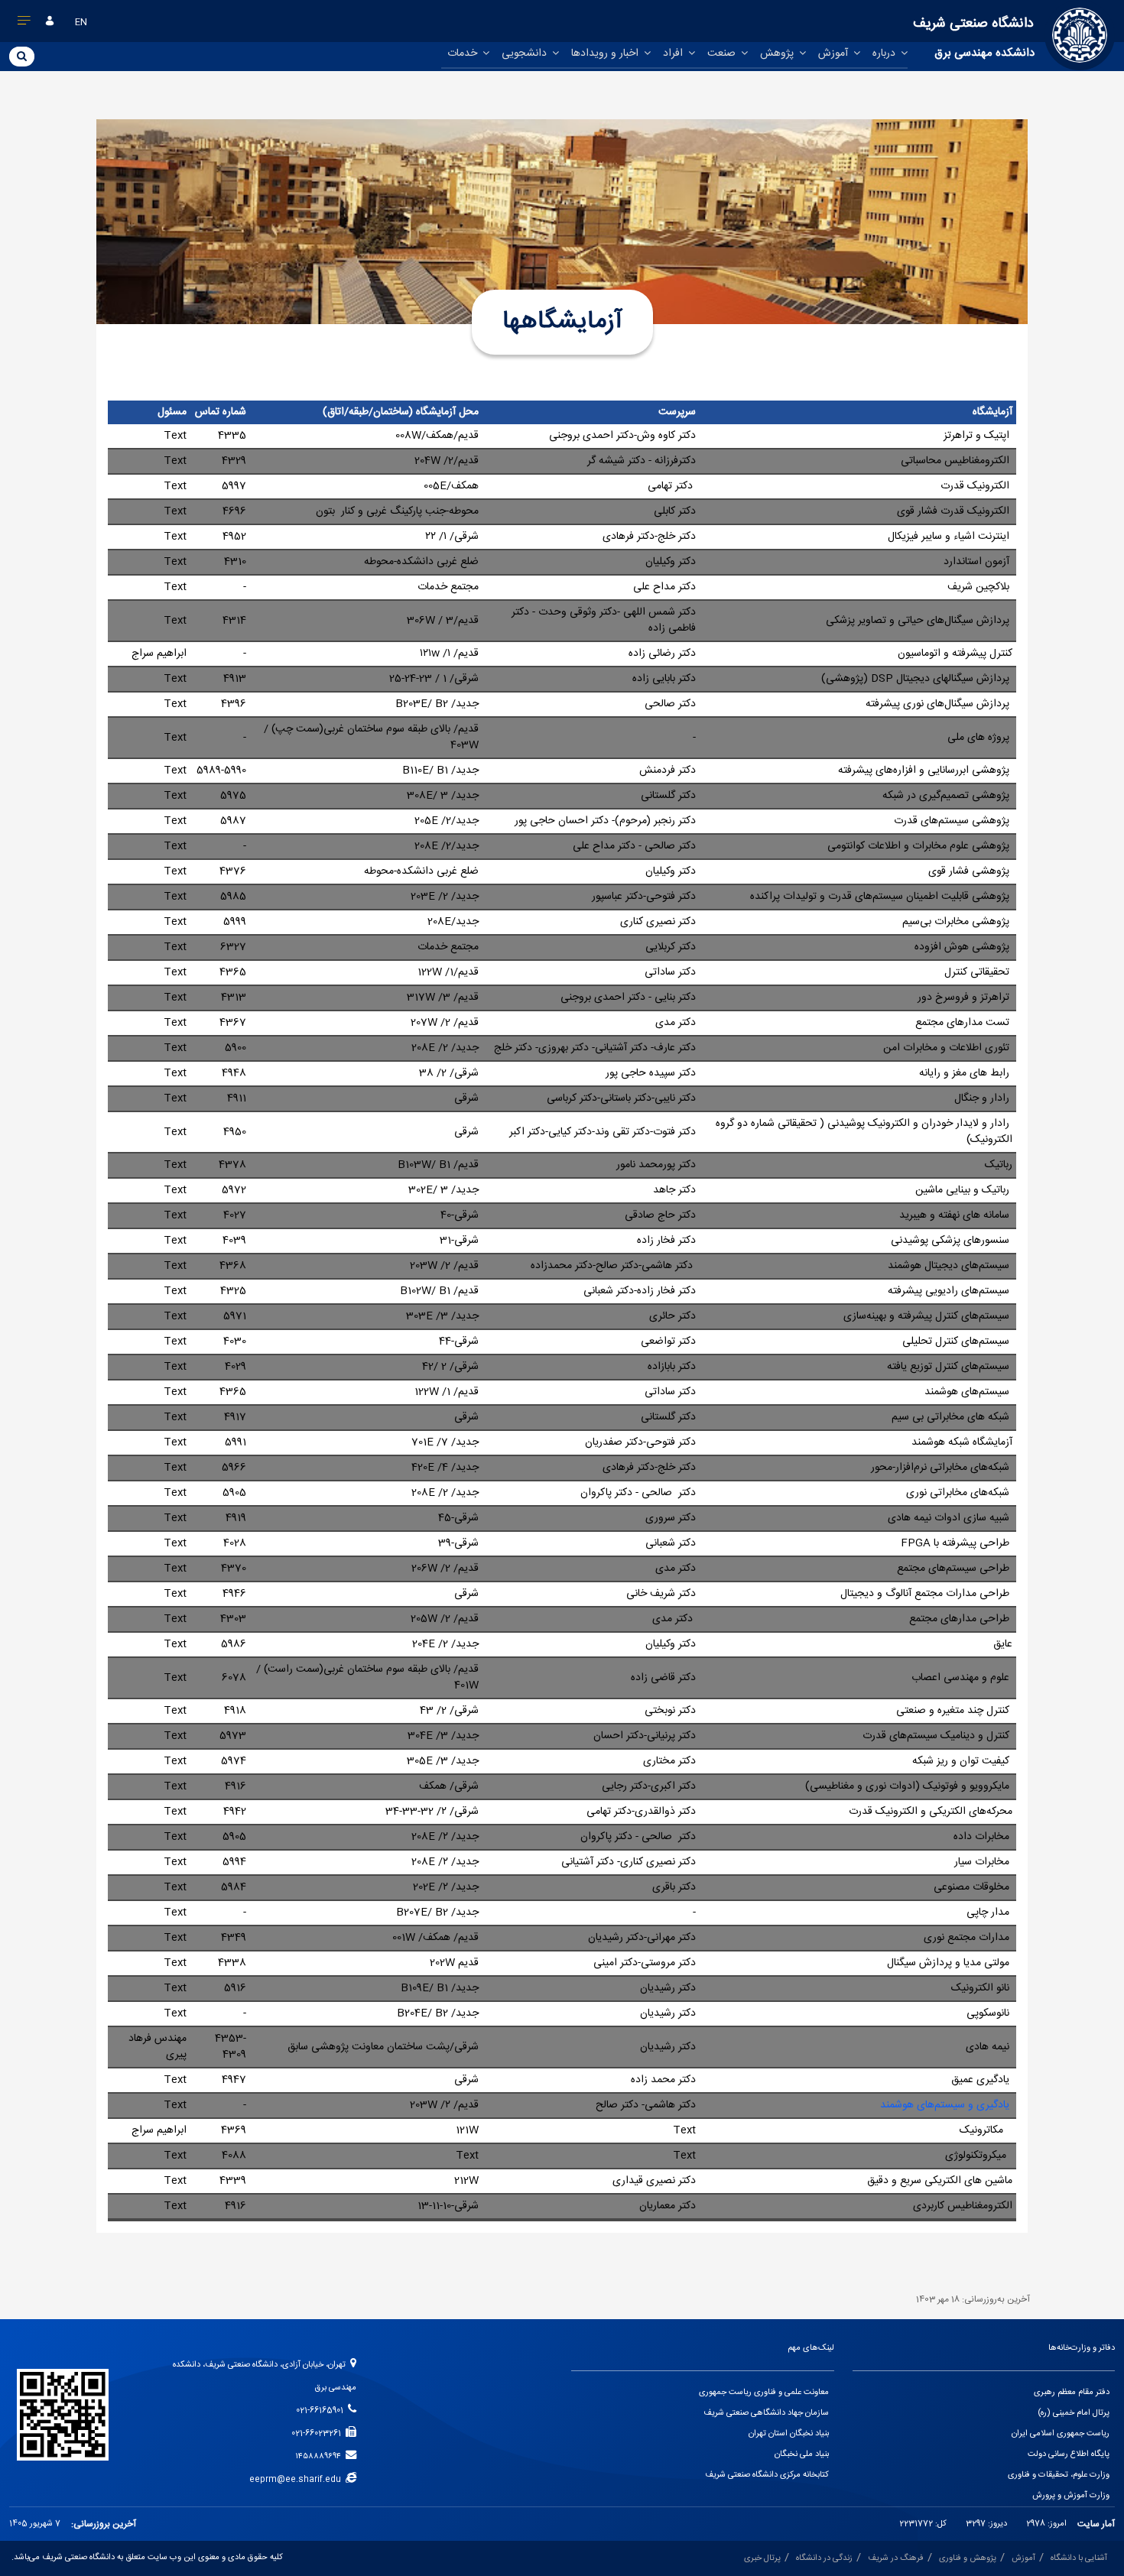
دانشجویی (526, 54)
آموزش (835, 54)
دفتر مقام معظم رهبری (1072, 2393)
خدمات (464, 54)
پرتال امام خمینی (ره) (1074, 2413)
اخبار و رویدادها (606, 54)
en (81, 22)
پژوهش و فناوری (968, 2558)
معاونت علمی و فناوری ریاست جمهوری (764, 2393)
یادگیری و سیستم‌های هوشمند (946, 2105)
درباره (885, 54)
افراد (674, 54)
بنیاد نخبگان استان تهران (789, 2434)
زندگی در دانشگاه (824, 2558)
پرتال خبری (762, 2558)
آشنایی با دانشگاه (1079, 2558)
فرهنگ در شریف (896, 2558)
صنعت (723, 54)
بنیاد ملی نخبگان (802, 2454)
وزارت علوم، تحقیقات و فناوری (1059, 2475)
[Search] (22, 56)
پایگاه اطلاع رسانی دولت (1069, 2454)
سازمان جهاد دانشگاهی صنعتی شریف (766, 2413)
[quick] (24, 24)
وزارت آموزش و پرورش (1071, 2496)
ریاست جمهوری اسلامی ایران (1061, 2434)
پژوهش (778, 54)
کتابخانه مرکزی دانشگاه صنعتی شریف (767, 2475)
